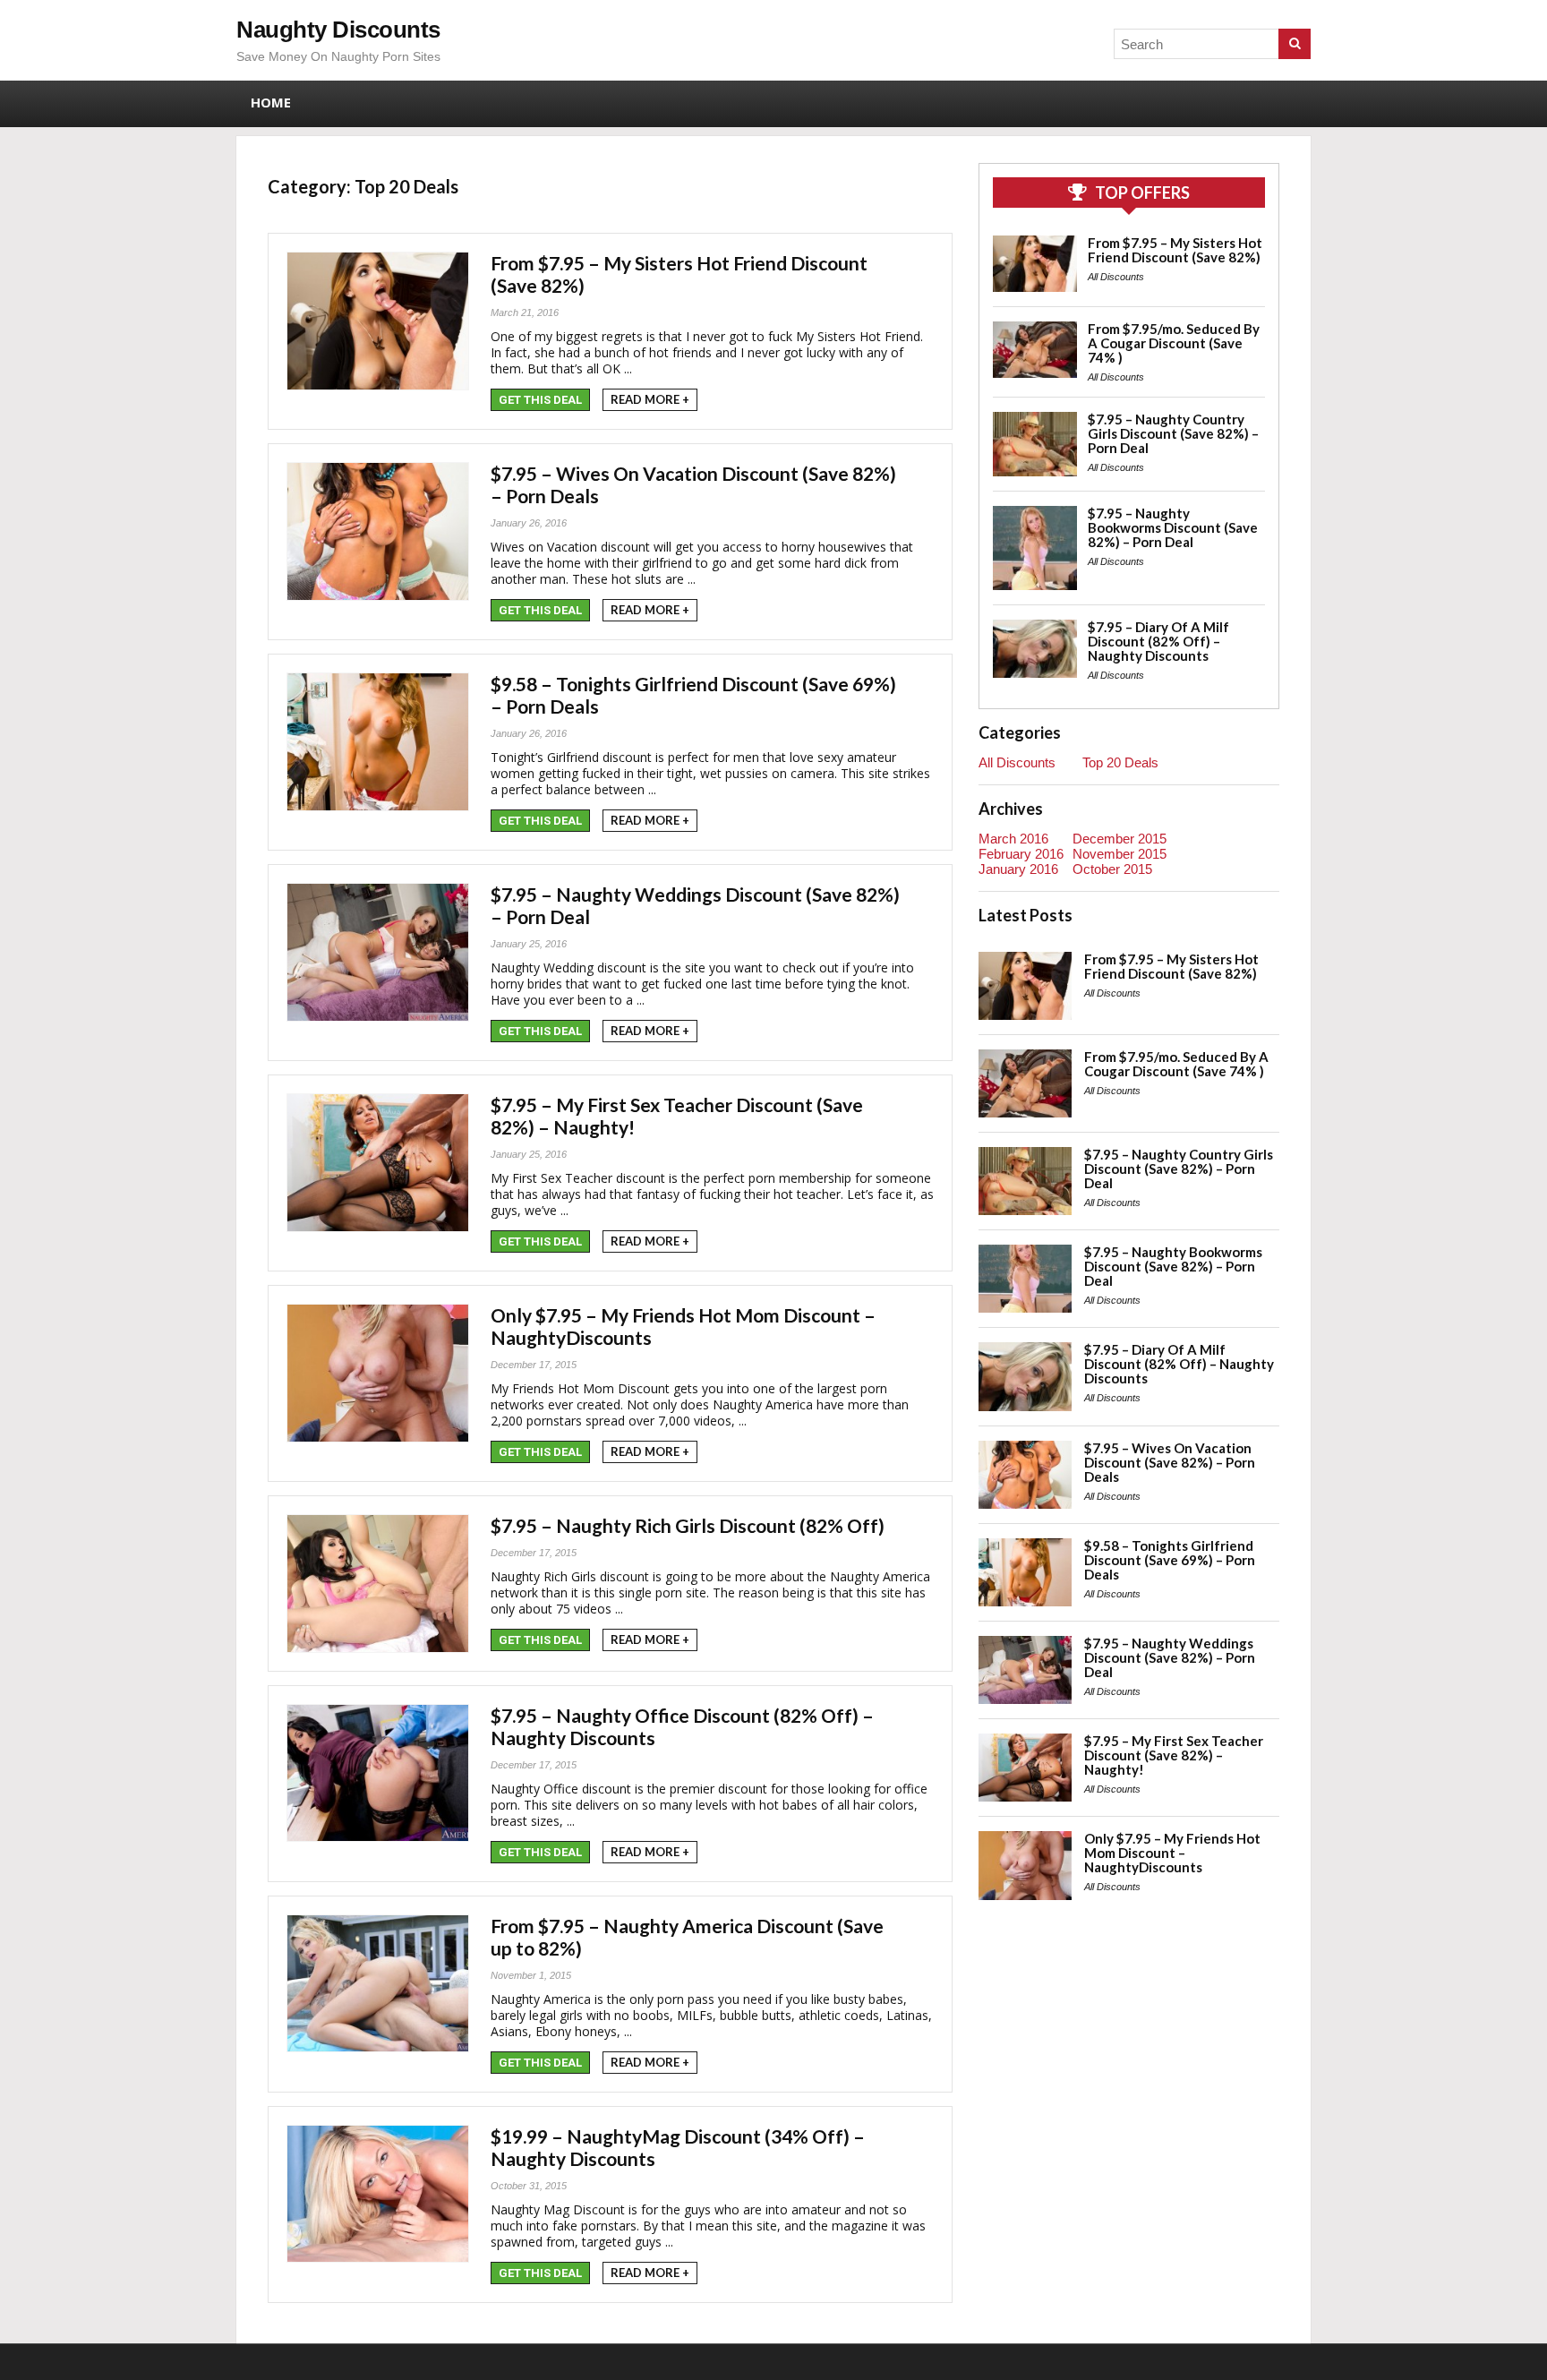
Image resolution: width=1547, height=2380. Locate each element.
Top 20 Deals (1120, 762)
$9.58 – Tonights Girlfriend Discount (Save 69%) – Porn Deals (1170, 1560)
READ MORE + (650, 399)
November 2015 (1120, 854)
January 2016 (1018, 869)
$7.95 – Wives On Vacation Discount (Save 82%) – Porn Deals (1170, 1462)
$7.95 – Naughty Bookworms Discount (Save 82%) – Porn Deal (1173, 527)
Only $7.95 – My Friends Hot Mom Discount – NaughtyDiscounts (1172, 1853)
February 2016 (1021, 854)
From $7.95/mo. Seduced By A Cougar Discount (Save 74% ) (1174, 343)
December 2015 (1120, 839)
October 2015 (1112, 869)
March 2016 (1013, 839)
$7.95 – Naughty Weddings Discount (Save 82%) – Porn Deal (1170, 1657)
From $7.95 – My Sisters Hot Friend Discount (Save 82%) (1175, 250)
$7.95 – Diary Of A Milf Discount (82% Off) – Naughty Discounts (1158, 641)
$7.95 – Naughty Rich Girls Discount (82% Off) (688, 1525)
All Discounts (1116, 277)
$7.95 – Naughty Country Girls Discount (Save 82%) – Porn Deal (1173, 433)
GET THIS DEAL (540, 400)
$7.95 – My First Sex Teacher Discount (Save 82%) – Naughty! (1174, 1755)
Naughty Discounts (338, 30)
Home (271, 102)
